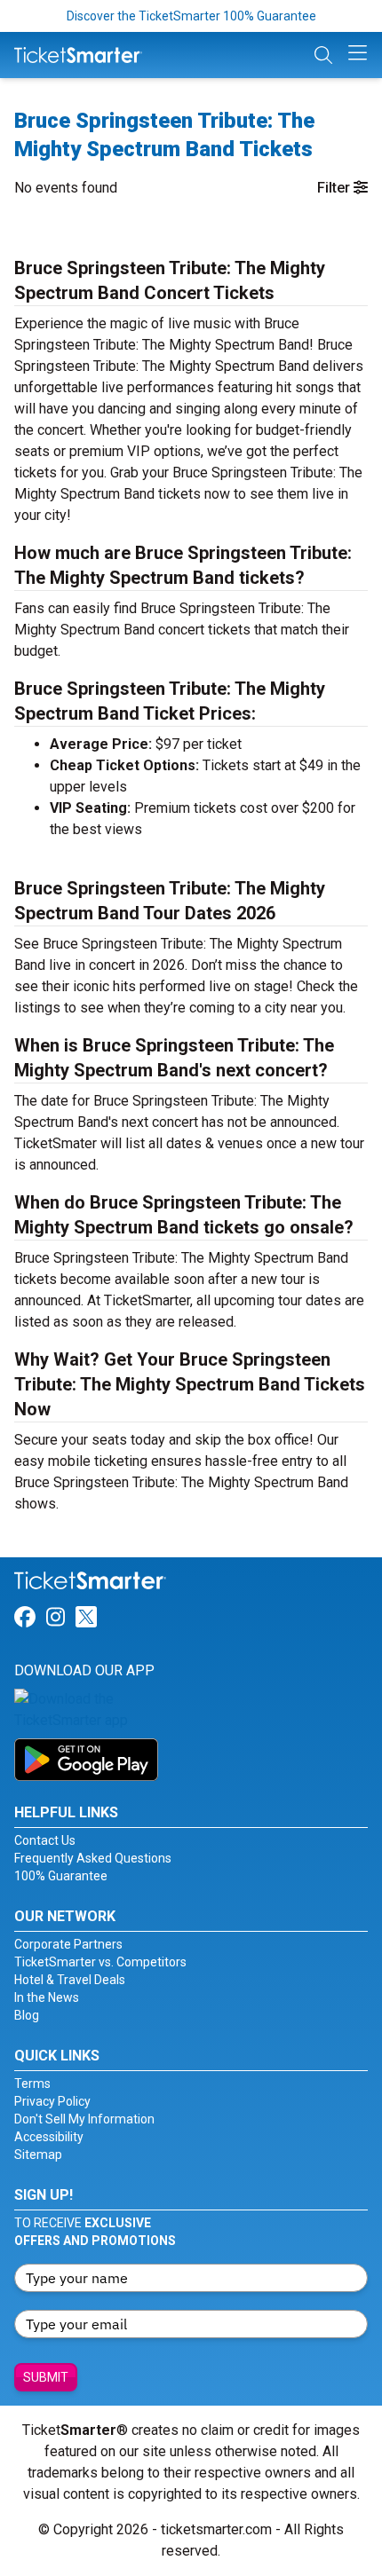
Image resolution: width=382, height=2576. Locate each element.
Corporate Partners (68, 1944)
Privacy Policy (52, 2101)
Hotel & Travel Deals (70, 1980)
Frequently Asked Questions (93, 1858)
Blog (27, 2015)
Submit (46, 2377)
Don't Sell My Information (84, 2119)
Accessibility (49, 2137)
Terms (32, 2084)
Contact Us (45, 1840)
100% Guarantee (61, 1876)
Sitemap (38, 2155)
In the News (47, 1997)
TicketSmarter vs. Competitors (100, 1962)
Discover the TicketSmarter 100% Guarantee (191, 16)
